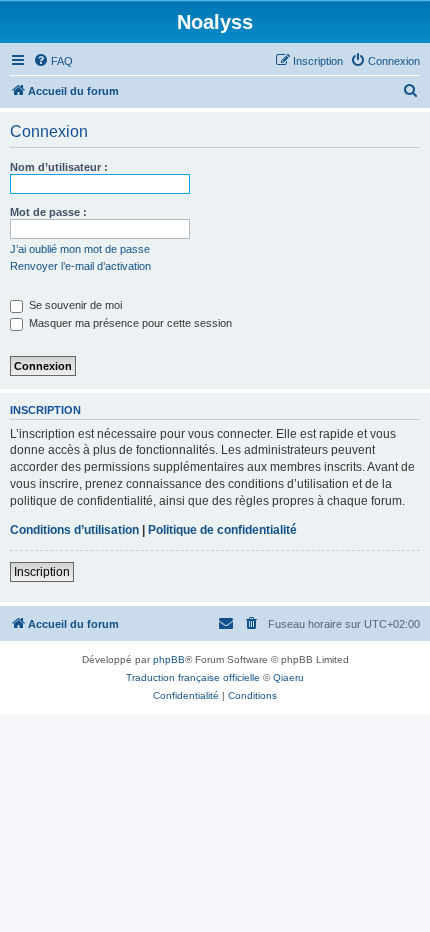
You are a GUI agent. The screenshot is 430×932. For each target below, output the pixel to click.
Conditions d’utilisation (74, 530)
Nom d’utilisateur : (59, 167)
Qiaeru (288, 677)
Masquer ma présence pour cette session (129, 323)
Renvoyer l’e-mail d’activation (80, 266)
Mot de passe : (48, 212)
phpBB (169, 659)
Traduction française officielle (193, 677)
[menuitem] (53, 61)
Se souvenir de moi (74, 305)
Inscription (42, 572)
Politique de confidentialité (222, 530)
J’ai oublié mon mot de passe (80, 249)
